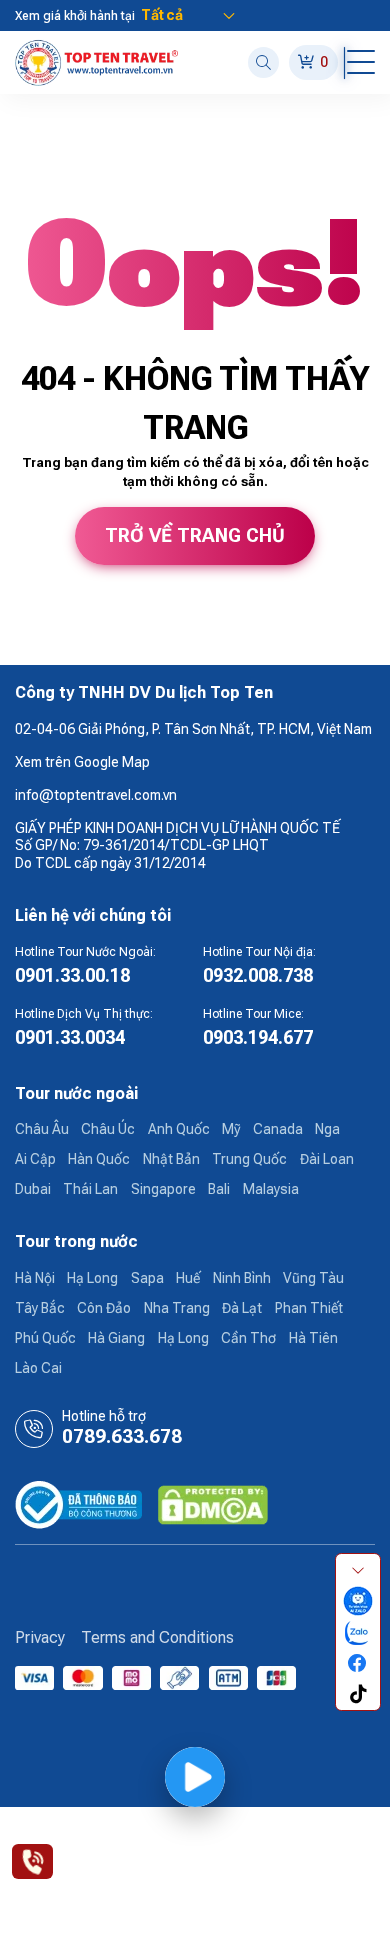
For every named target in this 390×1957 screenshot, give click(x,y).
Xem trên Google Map (82, 762)
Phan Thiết (309, 1308)
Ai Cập (35, 1159)
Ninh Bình (242, 1278)
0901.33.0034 (70, 1037)
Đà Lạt (242, 1308)
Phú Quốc (45, 1338)
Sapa (147, 1278)
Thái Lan (90, 1189)
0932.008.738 (258, 975)
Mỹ (231, 1129)
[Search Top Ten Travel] (263, 62)
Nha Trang (177, 1308)
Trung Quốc (249, 1159)
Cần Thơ (248, 1338)
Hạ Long (92, 1278)
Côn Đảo (104, 1308)
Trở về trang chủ (195, 536)
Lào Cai (38, 1368)
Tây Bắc (40, 1308)
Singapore (163, 1189)
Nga (327, 1129)
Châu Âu (42, 1129)
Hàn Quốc (99, 1159)
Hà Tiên (313, 1338)
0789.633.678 (122, 1437)
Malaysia (271, 1189)
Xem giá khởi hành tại (75, 16)
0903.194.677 (258, 1037)
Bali (219, 1189)
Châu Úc (108, 1129)
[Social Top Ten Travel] (358, 1600)
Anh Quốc (179, 1129)
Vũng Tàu (313, 1278)
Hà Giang (116, 1338)
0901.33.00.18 (72, 975)
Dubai (33, 1189)
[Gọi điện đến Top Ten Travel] (32, 1861)
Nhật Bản (171, 1159)
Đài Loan (327, 1159)
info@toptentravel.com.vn (96, 795)
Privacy (40, 1637)
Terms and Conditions (157, 1637)
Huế (188, 1278)
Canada (278, 1129)
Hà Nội (35, 1278)
